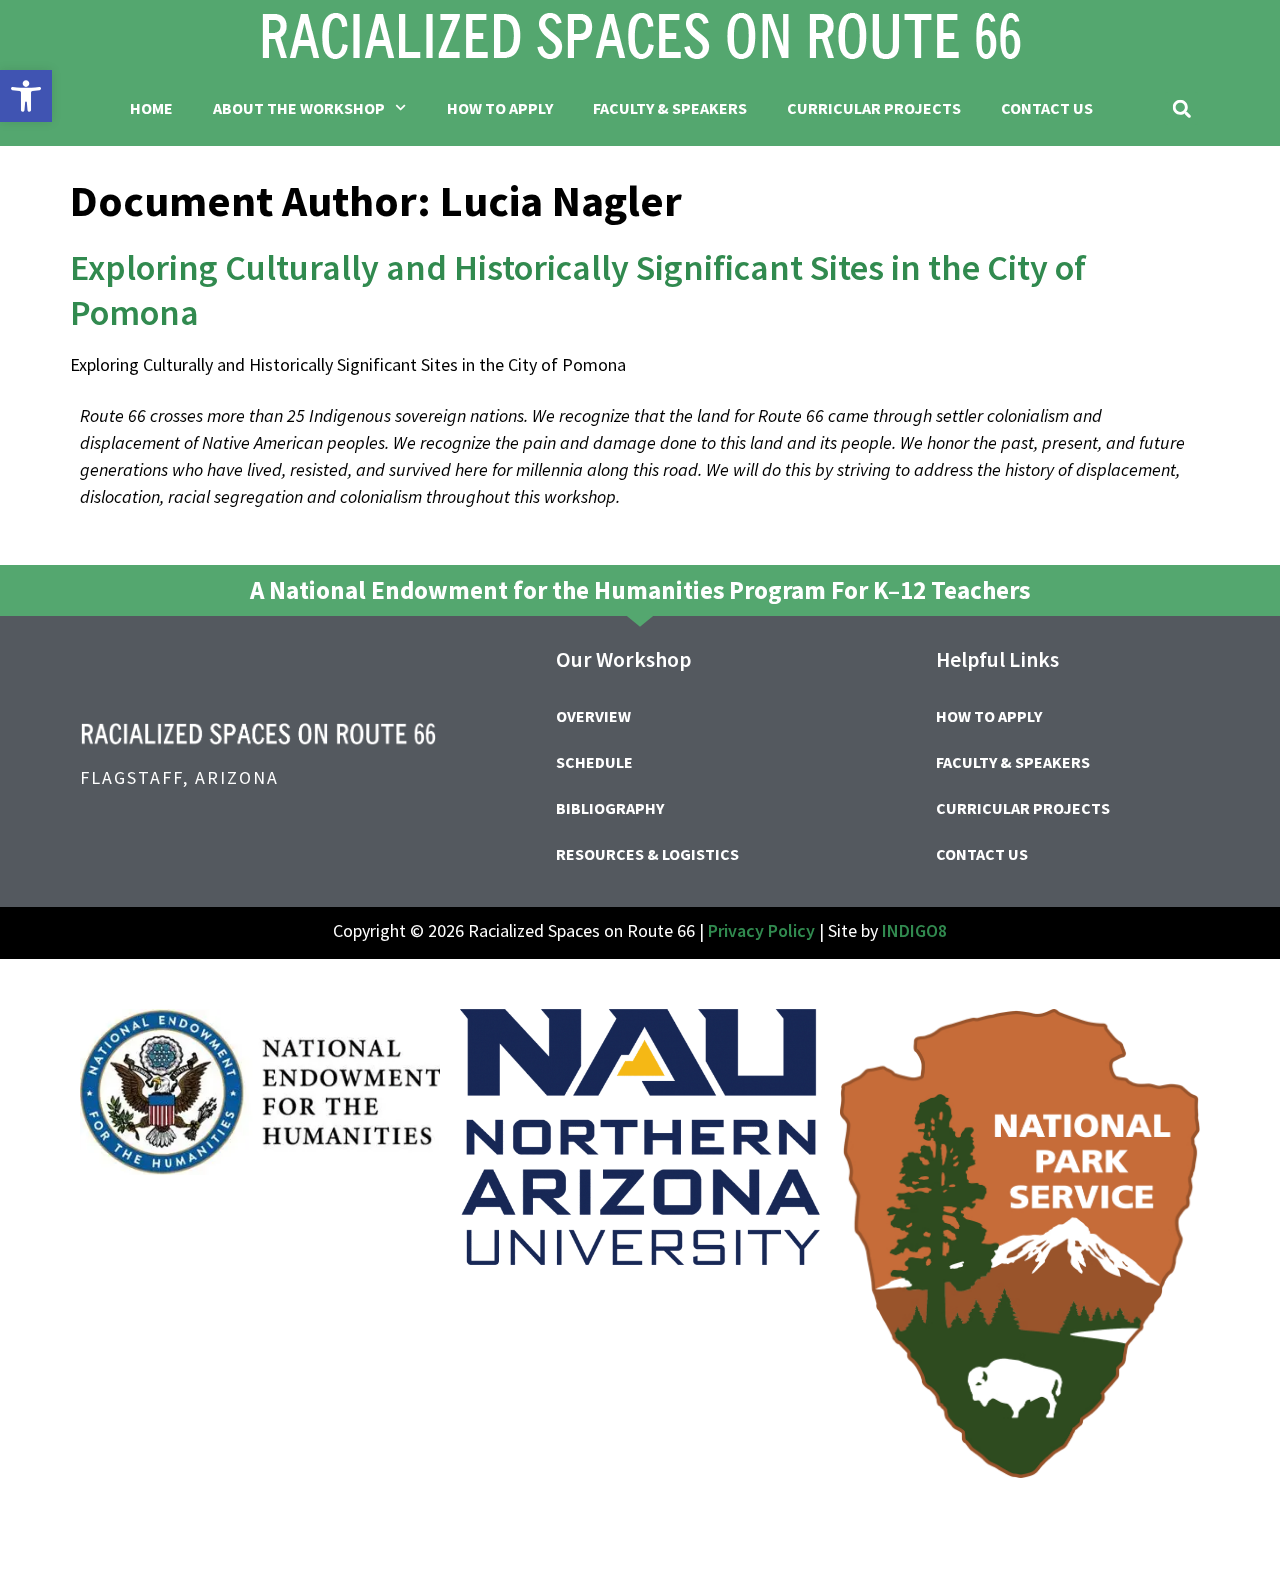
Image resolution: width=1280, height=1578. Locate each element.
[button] (1181, 108)
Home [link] (151, 108)
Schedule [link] (594, 762)
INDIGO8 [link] (914, 930)
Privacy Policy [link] (761, 930)
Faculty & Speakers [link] (670, 108)
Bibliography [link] (610, 808)
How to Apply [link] (500, 108)
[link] (26, 96)
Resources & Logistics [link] (647, 854)
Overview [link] (593, 716)
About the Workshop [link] (299, 108)
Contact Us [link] (1047, 108)
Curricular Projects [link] (874, 108)
